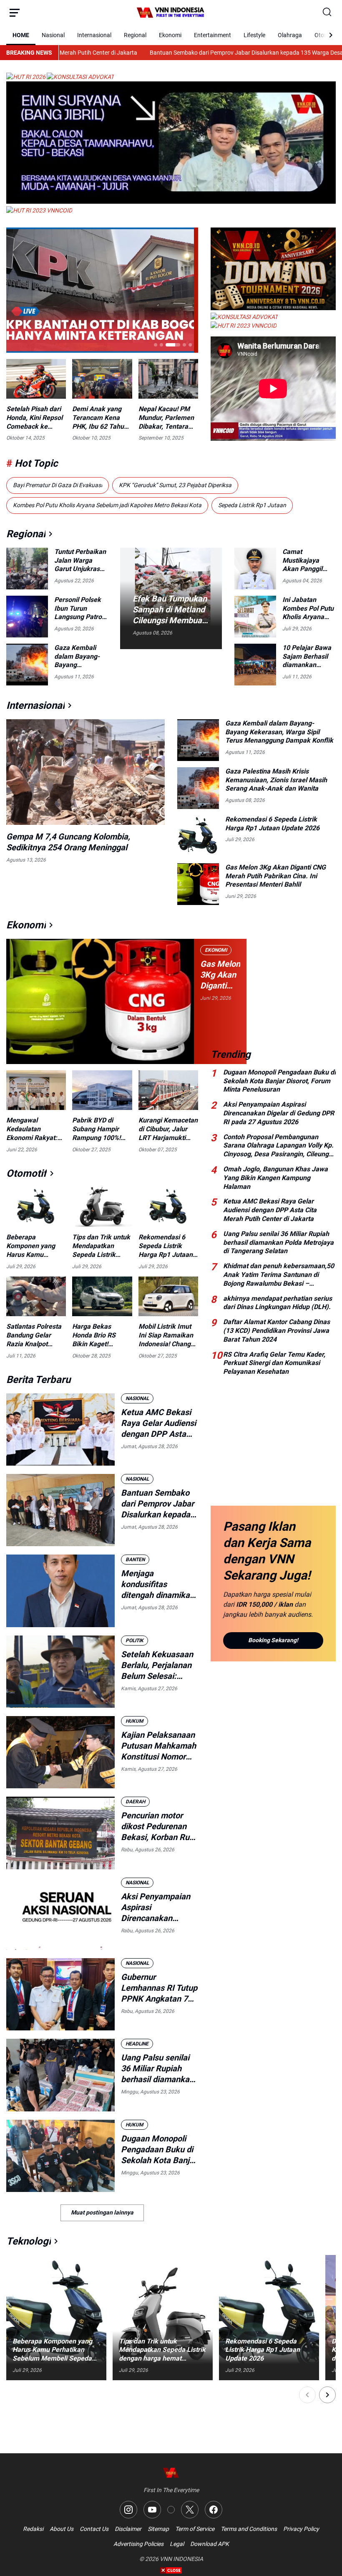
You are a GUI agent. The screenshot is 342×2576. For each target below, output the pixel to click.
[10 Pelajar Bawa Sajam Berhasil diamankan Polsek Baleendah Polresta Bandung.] (255, 665)
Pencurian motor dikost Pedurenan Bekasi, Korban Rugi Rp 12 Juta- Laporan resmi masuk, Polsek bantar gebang (159, 1826)
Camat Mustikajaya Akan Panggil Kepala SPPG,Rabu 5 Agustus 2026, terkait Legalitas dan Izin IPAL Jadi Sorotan (307, 561)
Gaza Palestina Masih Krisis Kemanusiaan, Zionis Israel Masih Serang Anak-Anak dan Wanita (276, 780)
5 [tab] (190, 345)
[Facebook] (214, 2510)
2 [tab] (161, 345)
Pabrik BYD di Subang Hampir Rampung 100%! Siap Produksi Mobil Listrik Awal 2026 (99, 1129)
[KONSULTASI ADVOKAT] (80, 77)
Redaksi (33, 2529)
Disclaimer (128, 2529)
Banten (135, 1560)
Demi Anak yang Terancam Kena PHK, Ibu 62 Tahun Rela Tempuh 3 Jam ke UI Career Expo (100, 418)
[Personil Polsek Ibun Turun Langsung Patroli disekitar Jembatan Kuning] (27, 617)
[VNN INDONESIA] (171, 13)
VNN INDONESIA (181, 2559)
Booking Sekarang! (273, 1640)
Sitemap (158, 2529)
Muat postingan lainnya (102, 2212)
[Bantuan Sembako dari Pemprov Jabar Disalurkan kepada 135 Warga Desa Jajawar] (60, 1510)
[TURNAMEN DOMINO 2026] (273, 308)
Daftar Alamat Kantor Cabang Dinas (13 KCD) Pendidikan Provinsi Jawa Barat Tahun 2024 (277, 1331)
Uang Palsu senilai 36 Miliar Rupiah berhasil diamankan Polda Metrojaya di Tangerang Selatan (157, 2069)
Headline (137, 2044)
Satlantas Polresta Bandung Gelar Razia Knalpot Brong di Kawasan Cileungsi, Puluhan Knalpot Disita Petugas (34, 1335)
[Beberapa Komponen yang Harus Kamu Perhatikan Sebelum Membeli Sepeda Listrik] (36, 1207)
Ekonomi (170, 35)
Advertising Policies (138, 2544)
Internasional (94, 35)
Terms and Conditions (249, 2529)
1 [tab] (156, 345)
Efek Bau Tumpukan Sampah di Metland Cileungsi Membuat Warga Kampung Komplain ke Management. (170, 610)
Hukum (135, 1721)
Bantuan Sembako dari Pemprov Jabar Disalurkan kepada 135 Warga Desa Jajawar (160, 53)
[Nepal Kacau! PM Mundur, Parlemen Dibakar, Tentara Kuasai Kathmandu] (168, 379)
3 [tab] (167, 345)
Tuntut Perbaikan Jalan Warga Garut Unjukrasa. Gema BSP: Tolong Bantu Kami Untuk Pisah (81, 561)
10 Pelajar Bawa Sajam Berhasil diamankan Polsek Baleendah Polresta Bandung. (307, 657)
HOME (21, 35)
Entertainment (212, 35)
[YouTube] (152, 2510)
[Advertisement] (273, 982)
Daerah (135, 1802)
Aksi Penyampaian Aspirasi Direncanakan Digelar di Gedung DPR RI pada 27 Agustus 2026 (156, 1907)
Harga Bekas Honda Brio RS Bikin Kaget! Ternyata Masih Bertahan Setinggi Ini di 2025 (99, 1335)
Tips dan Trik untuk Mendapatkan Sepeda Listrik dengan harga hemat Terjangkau (101, 1246)
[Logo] (171, 2473)
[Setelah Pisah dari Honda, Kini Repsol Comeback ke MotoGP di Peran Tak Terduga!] (36, 379)
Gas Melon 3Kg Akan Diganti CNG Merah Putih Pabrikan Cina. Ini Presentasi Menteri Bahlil (275, 876)
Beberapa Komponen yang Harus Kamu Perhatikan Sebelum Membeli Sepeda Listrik (34, 1246)
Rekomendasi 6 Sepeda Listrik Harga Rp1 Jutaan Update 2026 (272, 824)
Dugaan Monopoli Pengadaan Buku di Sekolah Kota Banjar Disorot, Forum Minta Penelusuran (159, 2150)
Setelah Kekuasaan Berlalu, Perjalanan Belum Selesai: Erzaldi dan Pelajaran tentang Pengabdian (157, 1665)
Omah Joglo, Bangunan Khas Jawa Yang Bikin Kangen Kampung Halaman (275, 1178)
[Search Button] (327, 13)
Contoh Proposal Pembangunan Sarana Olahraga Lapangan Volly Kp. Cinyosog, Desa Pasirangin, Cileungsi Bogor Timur (278, 1146)
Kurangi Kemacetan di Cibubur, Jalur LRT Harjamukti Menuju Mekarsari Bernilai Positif (168, 1129)
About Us (62, 2529)
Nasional (53, 35)
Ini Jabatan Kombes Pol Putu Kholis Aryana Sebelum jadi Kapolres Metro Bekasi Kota (308, 609)
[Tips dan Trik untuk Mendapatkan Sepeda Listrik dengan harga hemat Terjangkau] (102, 1207)
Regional (135, 35)
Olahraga (290, 35)
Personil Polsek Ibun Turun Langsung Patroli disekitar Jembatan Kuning (81, 609)
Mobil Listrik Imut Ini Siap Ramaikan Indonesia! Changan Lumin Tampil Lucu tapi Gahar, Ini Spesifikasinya (168, 1335)
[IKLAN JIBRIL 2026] (171, 202)
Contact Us (94, 2529)
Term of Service (195, 2529)
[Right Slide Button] (327, 2395)
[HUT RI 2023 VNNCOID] (39, 210)
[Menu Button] (15, 13)
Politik (135, 1641)
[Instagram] (128, 2510)
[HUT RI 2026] (26, 77)
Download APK (210, 2544)
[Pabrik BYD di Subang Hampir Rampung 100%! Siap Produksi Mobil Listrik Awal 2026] (102, 1090)
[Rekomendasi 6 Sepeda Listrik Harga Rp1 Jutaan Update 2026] (198, 836)
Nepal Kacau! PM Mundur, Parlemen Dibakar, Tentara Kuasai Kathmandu (167, 418)
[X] (190, 2510)
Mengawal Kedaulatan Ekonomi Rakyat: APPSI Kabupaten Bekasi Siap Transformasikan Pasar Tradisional (33, 1129)
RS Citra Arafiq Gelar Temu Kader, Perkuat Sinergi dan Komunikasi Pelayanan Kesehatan (274, 1363)
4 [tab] (179, 345)
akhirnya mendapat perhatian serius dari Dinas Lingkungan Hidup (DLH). (278, 1303)
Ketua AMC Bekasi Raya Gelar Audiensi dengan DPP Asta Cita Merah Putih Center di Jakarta (158, 1423)
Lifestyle (254, 35)
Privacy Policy (301, 2529)
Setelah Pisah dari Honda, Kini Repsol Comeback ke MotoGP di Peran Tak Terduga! (34, 418)
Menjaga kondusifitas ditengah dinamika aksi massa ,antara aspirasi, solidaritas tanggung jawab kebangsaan (157, 1584)
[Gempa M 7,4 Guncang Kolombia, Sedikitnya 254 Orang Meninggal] (85, 772)
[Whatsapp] (171, 2510)
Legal (177, 2544)
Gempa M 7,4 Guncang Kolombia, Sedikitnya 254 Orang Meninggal (68, 842)
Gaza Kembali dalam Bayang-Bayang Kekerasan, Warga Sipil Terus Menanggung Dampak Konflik (81, 657)
